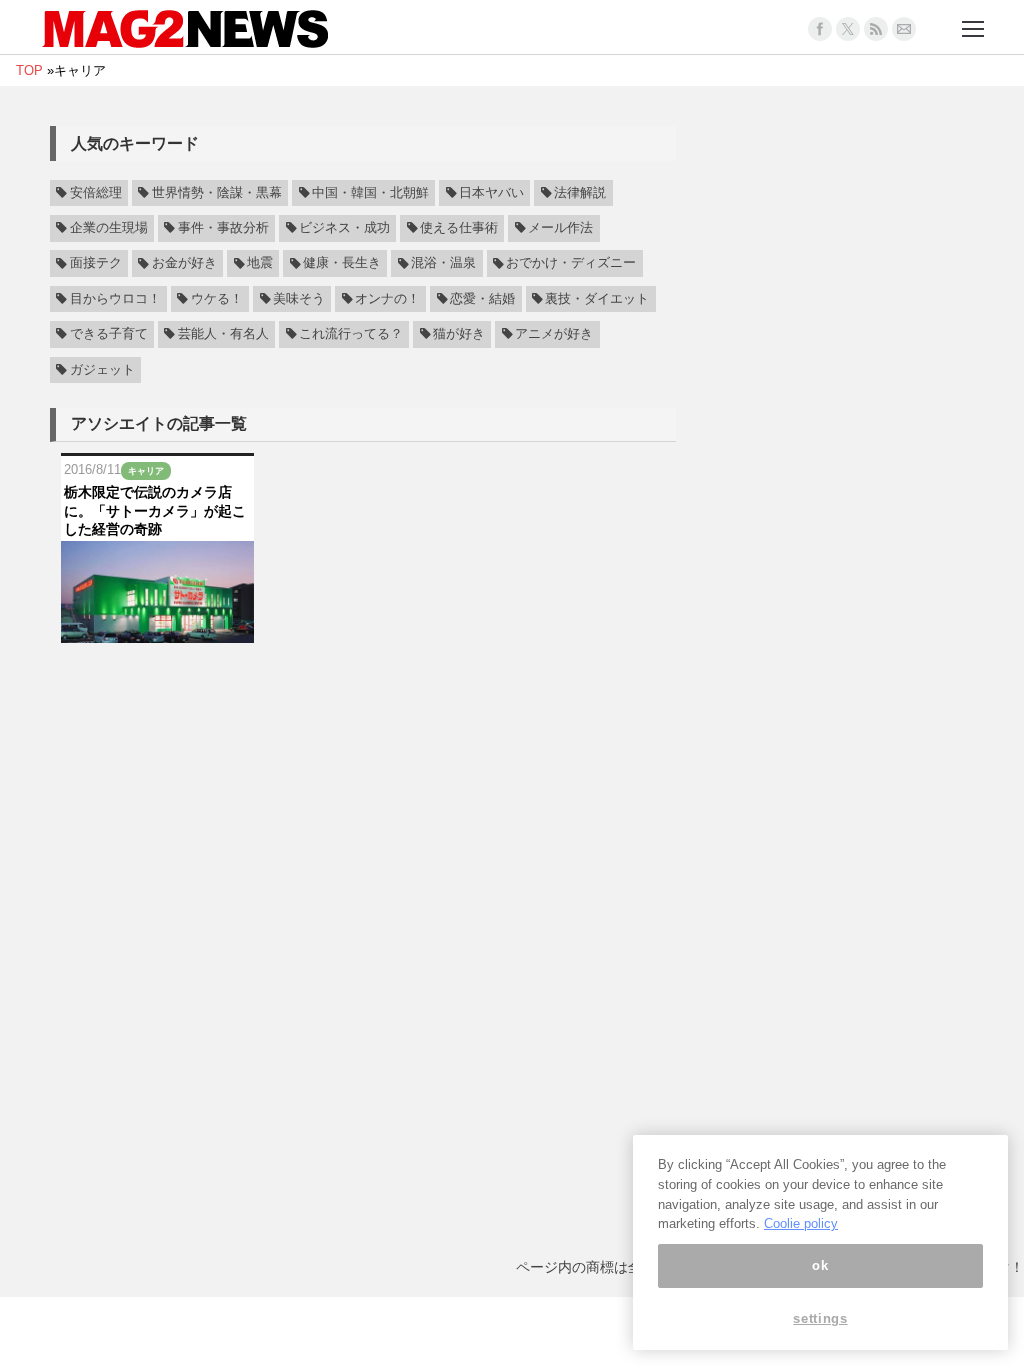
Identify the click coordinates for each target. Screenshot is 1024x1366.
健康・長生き (342, 264)
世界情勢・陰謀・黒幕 (217, 193)
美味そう (299, 299)
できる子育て (109, 334)
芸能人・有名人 (223, 334)
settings (820, 1318)
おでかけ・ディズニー (571, 264)
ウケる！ (217, 299)
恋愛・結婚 (482, 299)
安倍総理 (96, 193)
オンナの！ (387, 299)
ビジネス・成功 (344, 228)
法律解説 (580, 193)
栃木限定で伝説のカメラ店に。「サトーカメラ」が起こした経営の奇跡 (155, 510)
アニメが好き (554, 334)
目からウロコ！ (115, 299)
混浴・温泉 (443, 264)
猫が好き (459, 334)
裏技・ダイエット (597, 299)
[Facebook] (820, 29)
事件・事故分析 (223, 228)
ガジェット (102, 370)
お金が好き (184, 264)
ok (820, 1265)
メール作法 (560, 228)
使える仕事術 (459, 228)
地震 (260, 264)
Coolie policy (801, 1223)
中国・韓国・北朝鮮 (370, 193)
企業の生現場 (109, 228)
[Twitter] (848, 29)
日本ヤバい (491, 193)
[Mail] (904, 29)
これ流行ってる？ (351, 334)
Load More (363, 680)
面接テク (96, 264)
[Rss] (876, 29)
